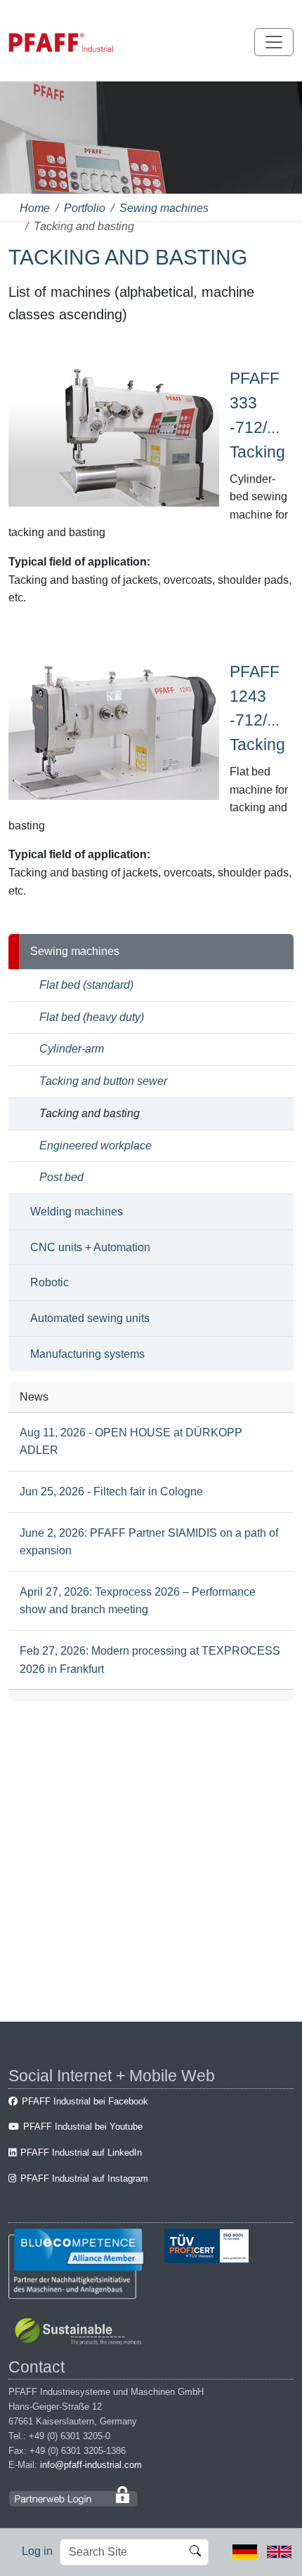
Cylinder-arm (72, 1049)
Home (35, 208)
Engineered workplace (96, 1146)
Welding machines (77, 1212)
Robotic (50, 1282)
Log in (37, 2551)
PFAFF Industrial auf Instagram (84, 2178)
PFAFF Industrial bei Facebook (85, 2101)
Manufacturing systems (87, 1354)
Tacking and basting (90, 1113)
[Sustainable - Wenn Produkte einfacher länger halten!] (80, 2333)
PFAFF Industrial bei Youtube (83, 2127)
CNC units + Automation (90, 1247)
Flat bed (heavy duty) (92, 1017)
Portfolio (85, 208)
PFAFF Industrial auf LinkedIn (81, 2153)
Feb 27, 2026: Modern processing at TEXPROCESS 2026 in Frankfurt (150, 1660)
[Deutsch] (245, 2551)
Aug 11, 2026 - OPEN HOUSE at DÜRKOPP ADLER (131, 1442)
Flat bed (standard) (86, 985)
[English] (279, 2551)
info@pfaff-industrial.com (91, 2465)
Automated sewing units (90, 1318)
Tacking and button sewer (103, 1081)
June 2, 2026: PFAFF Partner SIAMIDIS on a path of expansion (149, 1542)
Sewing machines (164, 208)
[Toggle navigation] (274, 42)
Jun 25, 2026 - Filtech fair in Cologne (111, 1491)
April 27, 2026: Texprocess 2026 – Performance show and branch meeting (138, 1601)
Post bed (61, 1177)
